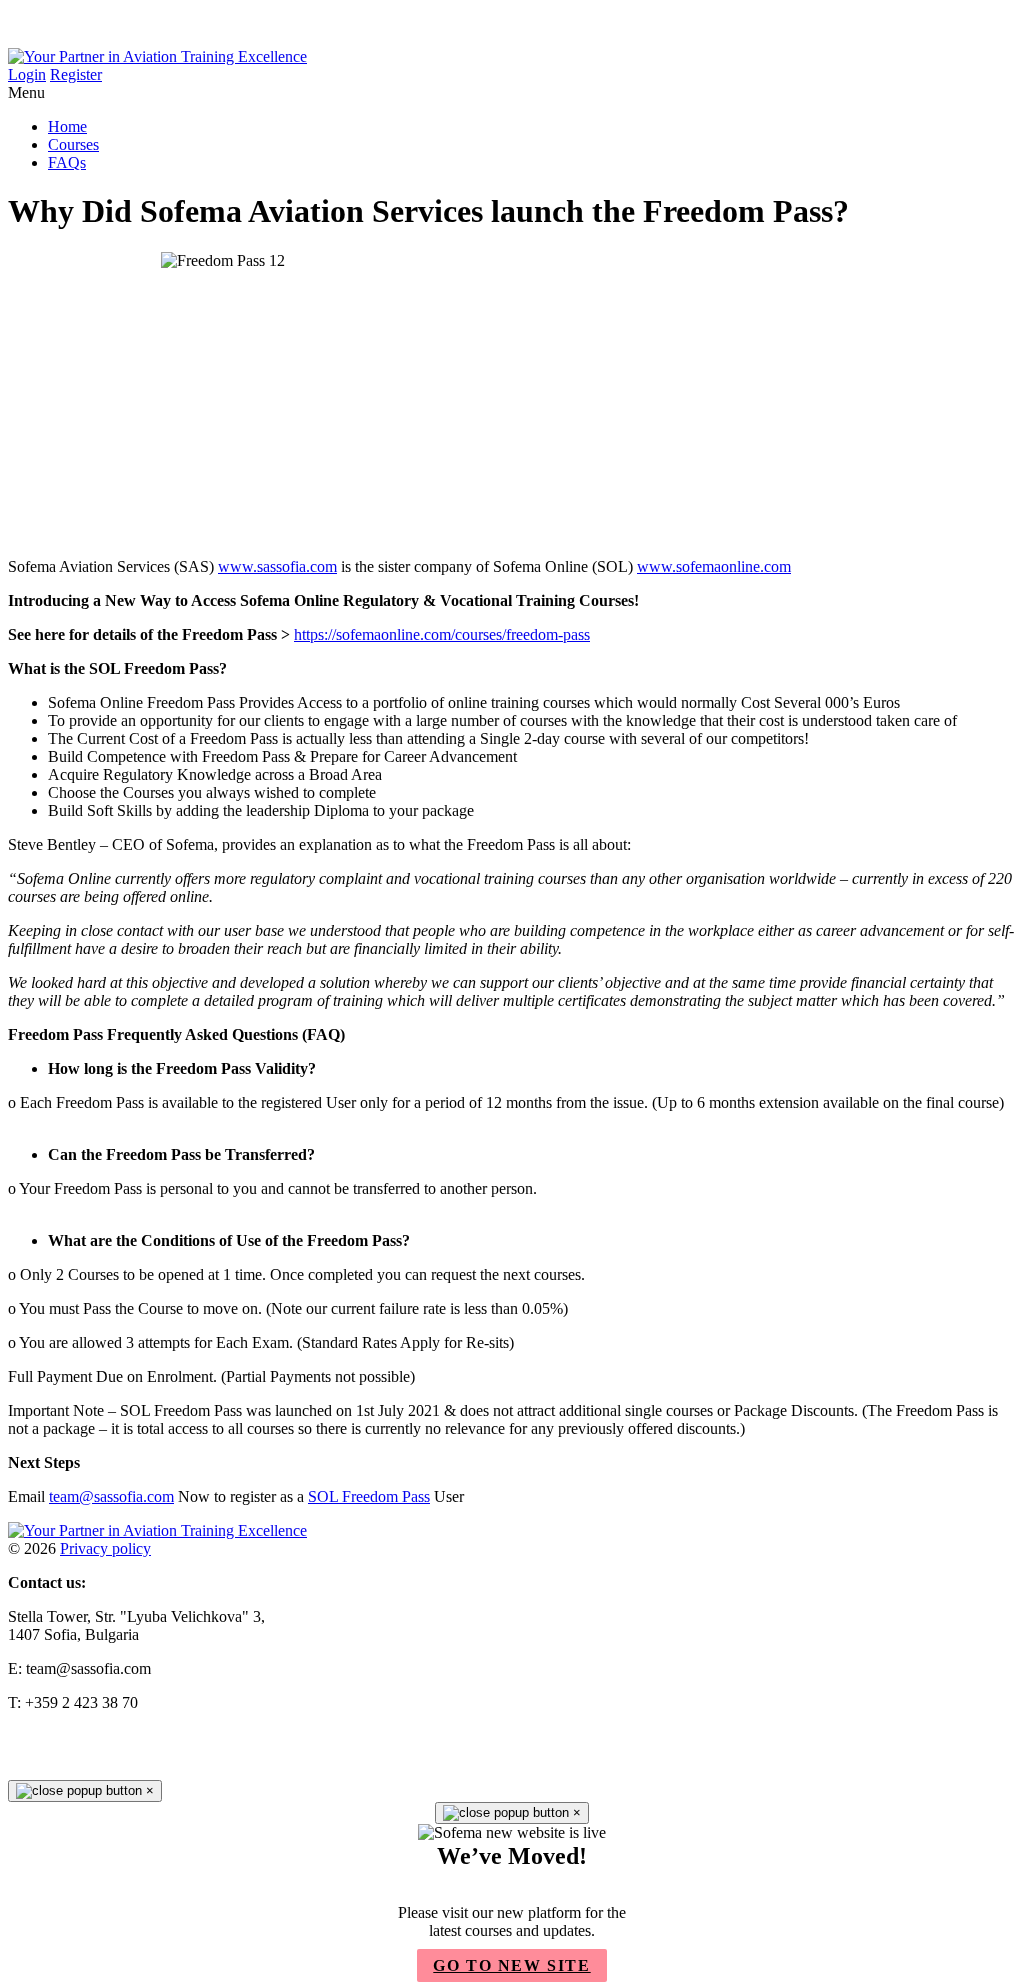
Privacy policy (105, 1548)
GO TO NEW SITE (511, 1965)
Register (76, 74)
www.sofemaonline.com (714, 566)
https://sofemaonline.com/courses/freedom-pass (442, 634)
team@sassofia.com (111, 1496)
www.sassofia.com (277, 566)
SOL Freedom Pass (369, 1496)
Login (27, 74)
